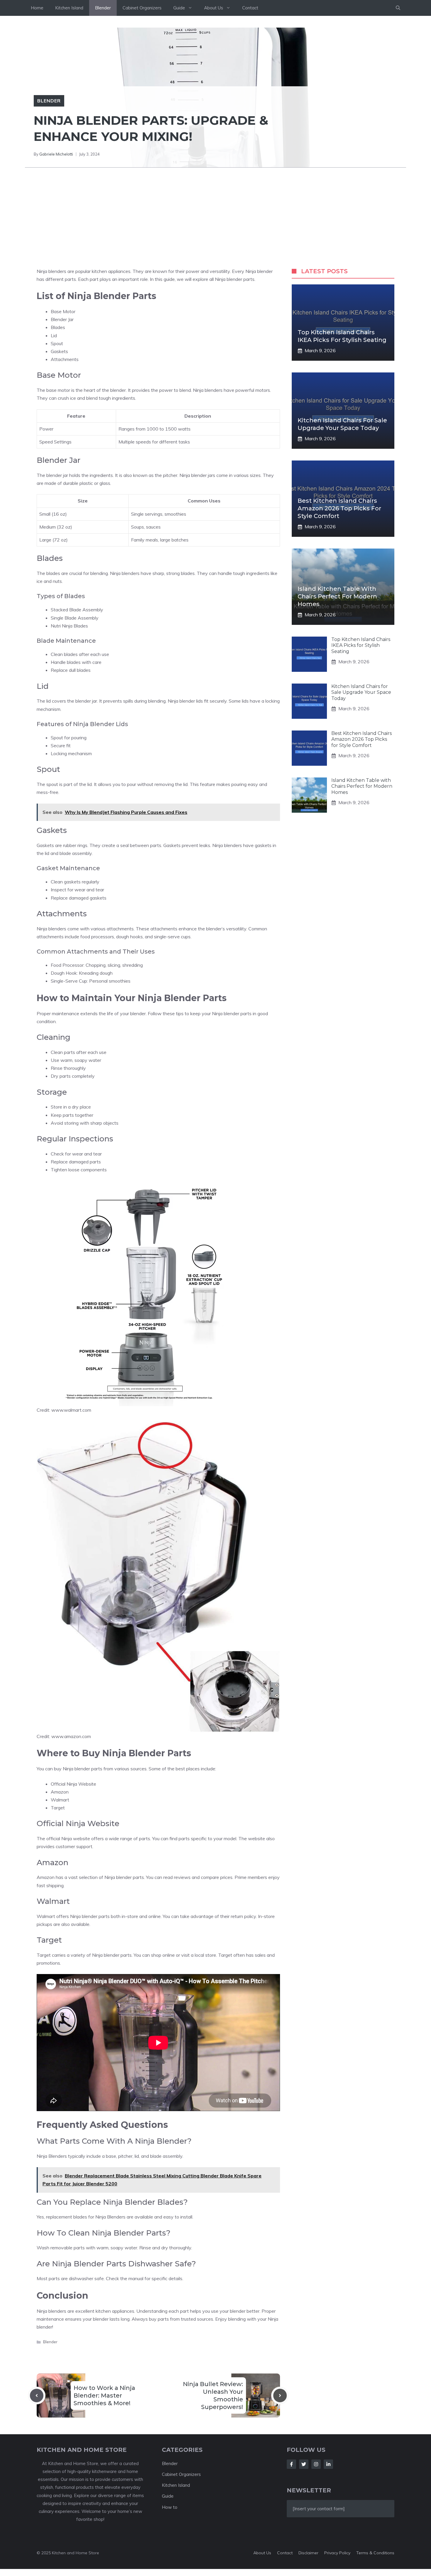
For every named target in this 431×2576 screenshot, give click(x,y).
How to (170, 2507)
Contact (250, 8)
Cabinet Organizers (142, 8)
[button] (398, 8)
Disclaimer (308, 2553)
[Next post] (280, 2396)
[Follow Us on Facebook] (291, 2464)
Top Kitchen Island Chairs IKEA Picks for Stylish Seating (361, 646)
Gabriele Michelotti (56, 154)
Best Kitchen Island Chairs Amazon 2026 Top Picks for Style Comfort (339, 508)
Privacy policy (337, 2553)
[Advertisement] (215, 212)
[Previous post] (37, 2396)
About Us (214, 8)
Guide (179, 8)
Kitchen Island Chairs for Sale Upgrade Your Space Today (361, 692)
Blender (103, 8)
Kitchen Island (69, 8)
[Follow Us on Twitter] (304, 2464)
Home (37, 8)
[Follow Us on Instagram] (316, 2464)
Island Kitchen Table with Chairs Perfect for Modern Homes (337, 596)
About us (262, 2553)
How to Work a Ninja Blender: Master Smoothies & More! (104, 2396)
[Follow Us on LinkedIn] (328, 2464)
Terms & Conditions (375, 2553)
